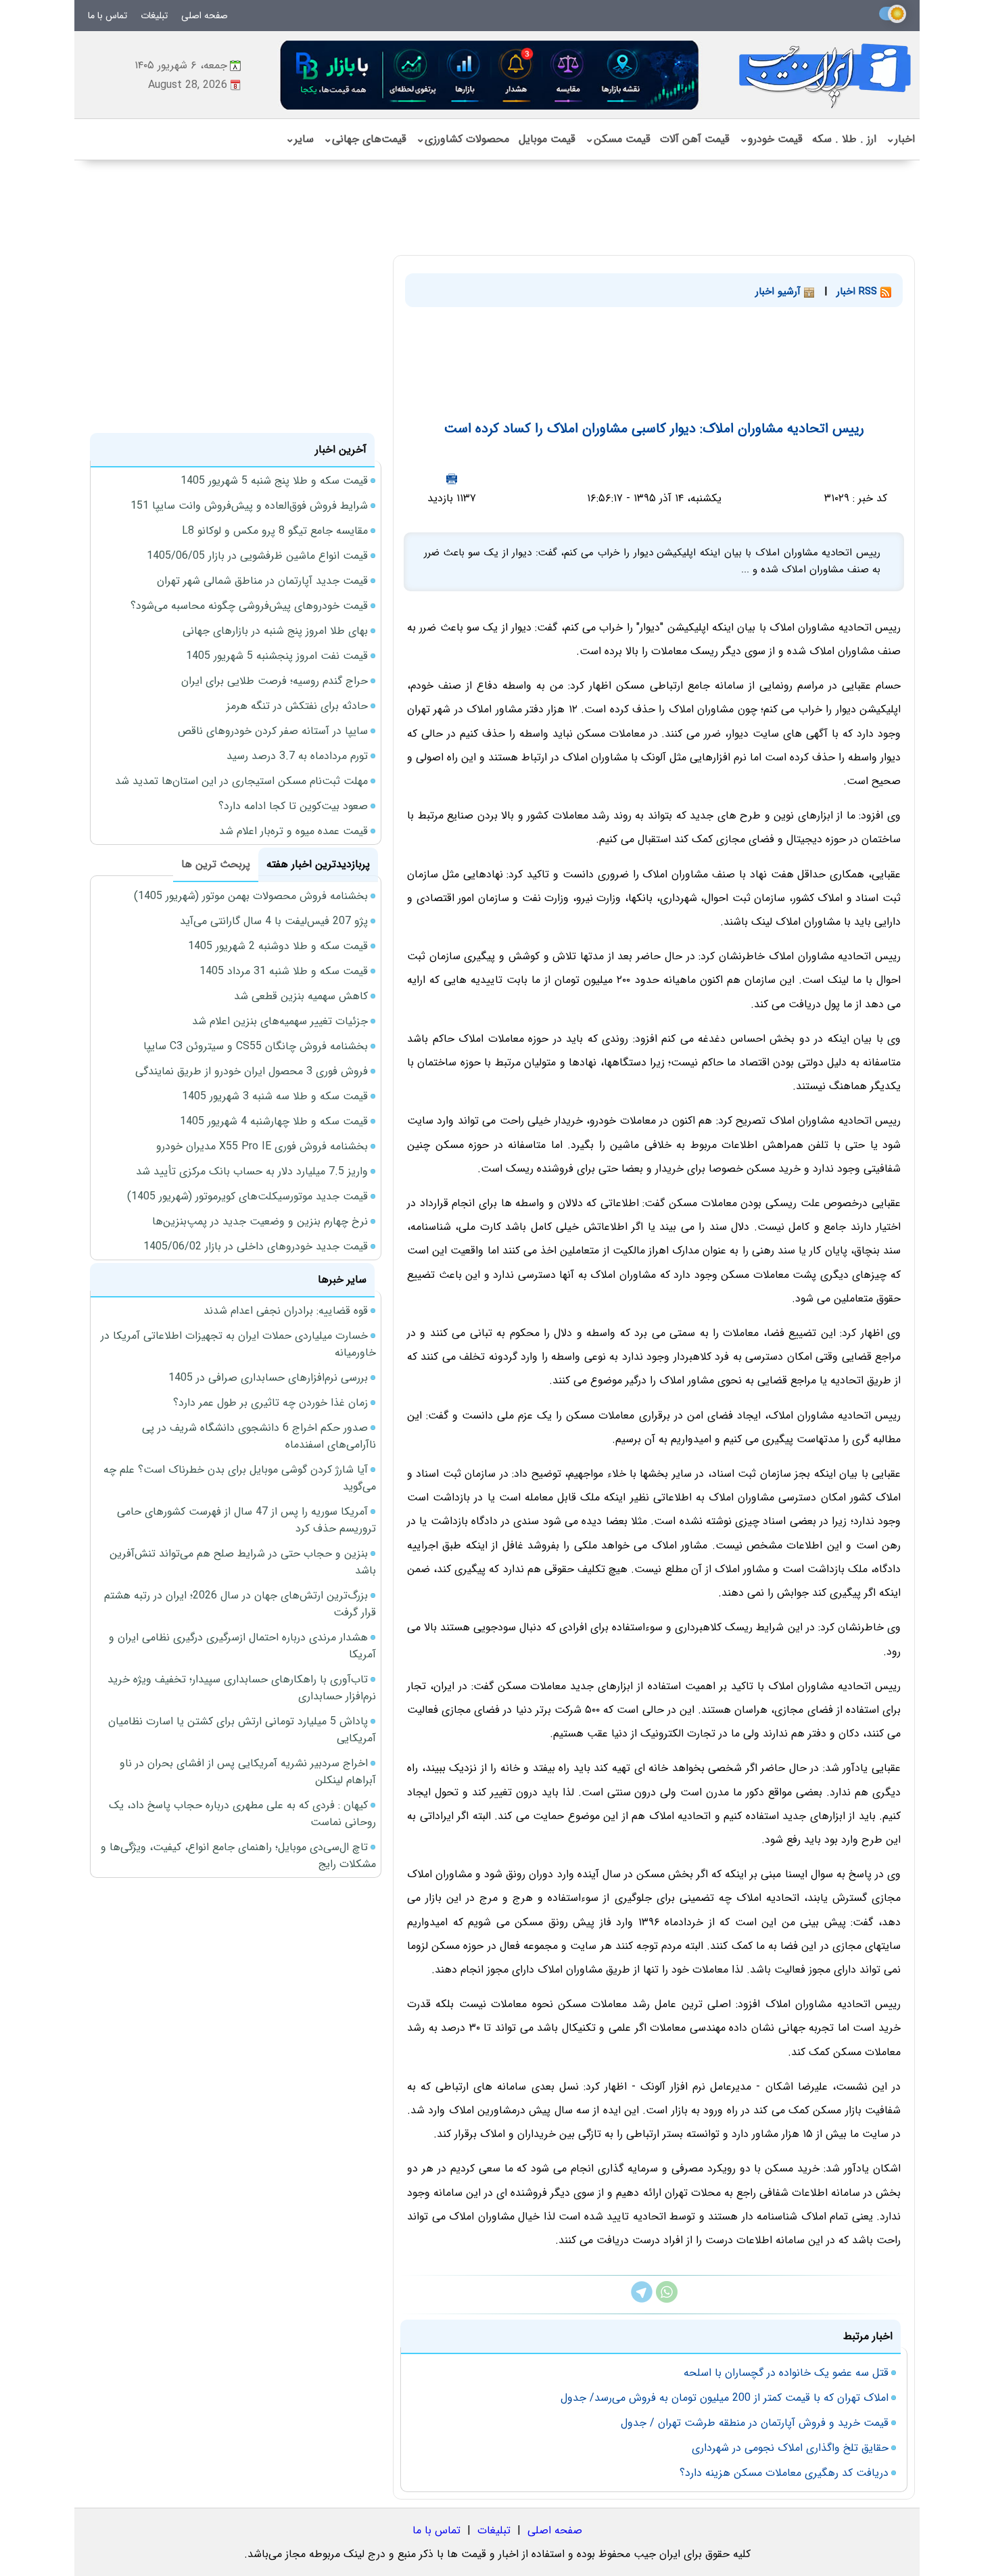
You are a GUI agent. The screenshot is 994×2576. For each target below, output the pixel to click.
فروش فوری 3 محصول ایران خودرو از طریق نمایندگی (252, 1071)
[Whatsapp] (667, 2300)
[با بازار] (490, 75)
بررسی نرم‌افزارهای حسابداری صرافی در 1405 (268, 1378)
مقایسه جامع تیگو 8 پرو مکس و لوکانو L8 (275, 531)
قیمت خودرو (771, 139)
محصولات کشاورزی (463, 139)
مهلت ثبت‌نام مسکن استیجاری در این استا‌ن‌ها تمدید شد (241, 781)
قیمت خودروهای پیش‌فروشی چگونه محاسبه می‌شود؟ (249, 606)
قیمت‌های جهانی (365, 139)
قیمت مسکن (618, 139)
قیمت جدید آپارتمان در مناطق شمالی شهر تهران (262, 581)
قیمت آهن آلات (695, 139)
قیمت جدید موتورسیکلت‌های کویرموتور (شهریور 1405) (247, 1196)
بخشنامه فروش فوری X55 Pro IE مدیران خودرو (262, 1146)
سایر (300, 139)
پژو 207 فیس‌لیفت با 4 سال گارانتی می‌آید (274, 921)
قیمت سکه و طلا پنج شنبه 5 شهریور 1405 (274, 481)
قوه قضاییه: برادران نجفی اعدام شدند (286, 1311)
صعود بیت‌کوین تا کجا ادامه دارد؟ (293, 806)
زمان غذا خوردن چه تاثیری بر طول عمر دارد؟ (270, 1403)
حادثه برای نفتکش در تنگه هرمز (297, 706)
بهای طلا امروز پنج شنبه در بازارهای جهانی (275, 631)
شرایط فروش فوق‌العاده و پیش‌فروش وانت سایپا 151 (249, 506)
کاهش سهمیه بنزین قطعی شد (301, 996)
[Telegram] (642, 2300)
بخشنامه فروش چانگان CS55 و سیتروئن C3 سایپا (256, 1046)
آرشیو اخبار (780, 292)
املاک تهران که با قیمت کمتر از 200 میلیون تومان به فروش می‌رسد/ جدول (725, 2398)
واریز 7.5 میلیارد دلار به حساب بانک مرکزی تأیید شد (252, 1171)
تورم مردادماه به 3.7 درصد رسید (297, 756)
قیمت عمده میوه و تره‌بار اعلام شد (293, 831)
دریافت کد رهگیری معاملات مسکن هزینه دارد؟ (784, 2473)
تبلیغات (154, 16)
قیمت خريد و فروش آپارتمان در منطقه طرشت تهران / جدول (755, 2423)
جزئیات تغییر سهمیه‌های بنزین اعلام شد (280, 1021)
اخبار (900, 139)
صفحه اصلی (205, 16)
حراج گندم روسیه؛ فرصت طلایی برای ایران (275, 681)
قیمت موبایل (547, 139)
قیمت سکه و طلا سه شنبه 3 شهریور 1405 (275, 1096)
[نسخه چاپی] (452, 479)
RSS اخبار (858, 292)
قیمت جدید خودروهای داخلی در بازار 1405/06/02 (256, 1246)
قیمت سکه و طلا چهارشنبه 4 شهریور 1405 (274, 1121)
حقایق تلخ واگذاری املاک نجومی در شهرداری (790, 2448)
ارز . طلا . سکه (844, 139)
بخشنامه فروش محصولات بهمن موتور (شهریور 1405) (251, 896)
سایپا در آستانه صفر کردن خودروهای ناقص (273, 731)
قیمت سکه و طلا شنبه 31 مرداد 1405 (284, 971)
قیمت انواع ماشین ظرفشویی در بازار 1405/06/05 (257, 556)
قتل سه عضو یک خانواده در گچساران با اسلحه (786, 2373)
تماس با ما (108, 16)
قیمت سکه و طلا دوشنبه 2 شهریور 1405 (278, 946)
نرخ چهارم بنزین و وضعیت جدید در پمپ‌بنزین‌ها (260, 1221)
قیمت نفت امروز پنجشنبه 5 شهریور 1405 (277, 656)
